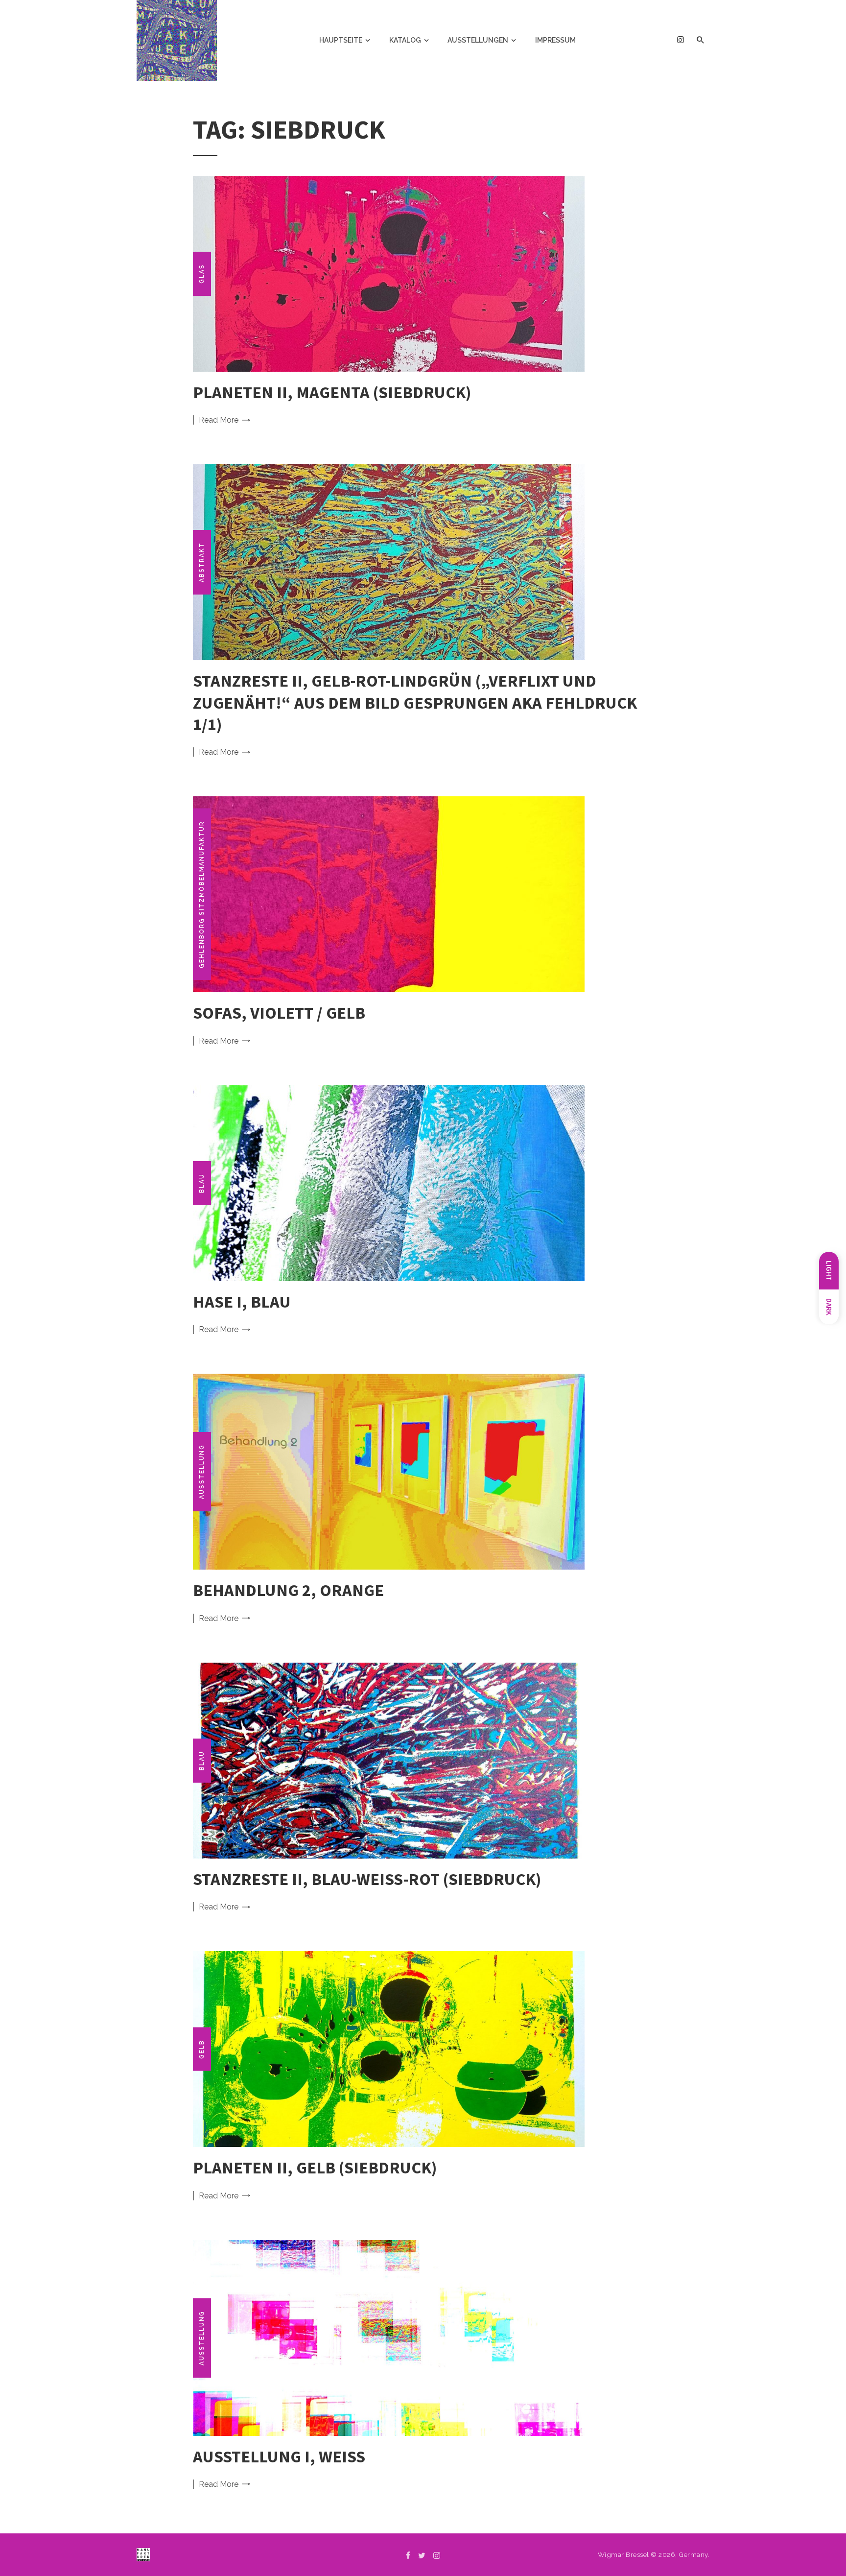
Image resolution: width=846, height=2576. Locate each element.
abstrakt (202, 562)
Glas (202, 274)
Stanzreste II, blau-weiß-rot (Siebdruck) (367, 1879)
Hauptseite (341, 40)
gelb (202, 2049)
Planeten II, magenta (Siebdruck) (332, 392)
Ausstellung (202, 1472)
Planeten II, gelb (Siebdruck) (315, 2167)
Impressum (555, 40)
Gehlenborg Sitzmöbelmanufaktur (202, 894)
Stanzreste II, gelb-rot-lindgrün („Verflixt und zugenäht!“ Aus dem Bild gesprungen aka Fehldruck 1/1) (415, 702)
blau (202, 1183)
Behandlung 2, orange (288, 1590)
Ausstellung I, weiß (279, 2456)
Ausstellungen (478, 40)
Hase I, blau (242, 1301)
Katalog (405, 40)
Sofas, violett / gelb (279, 1013)
